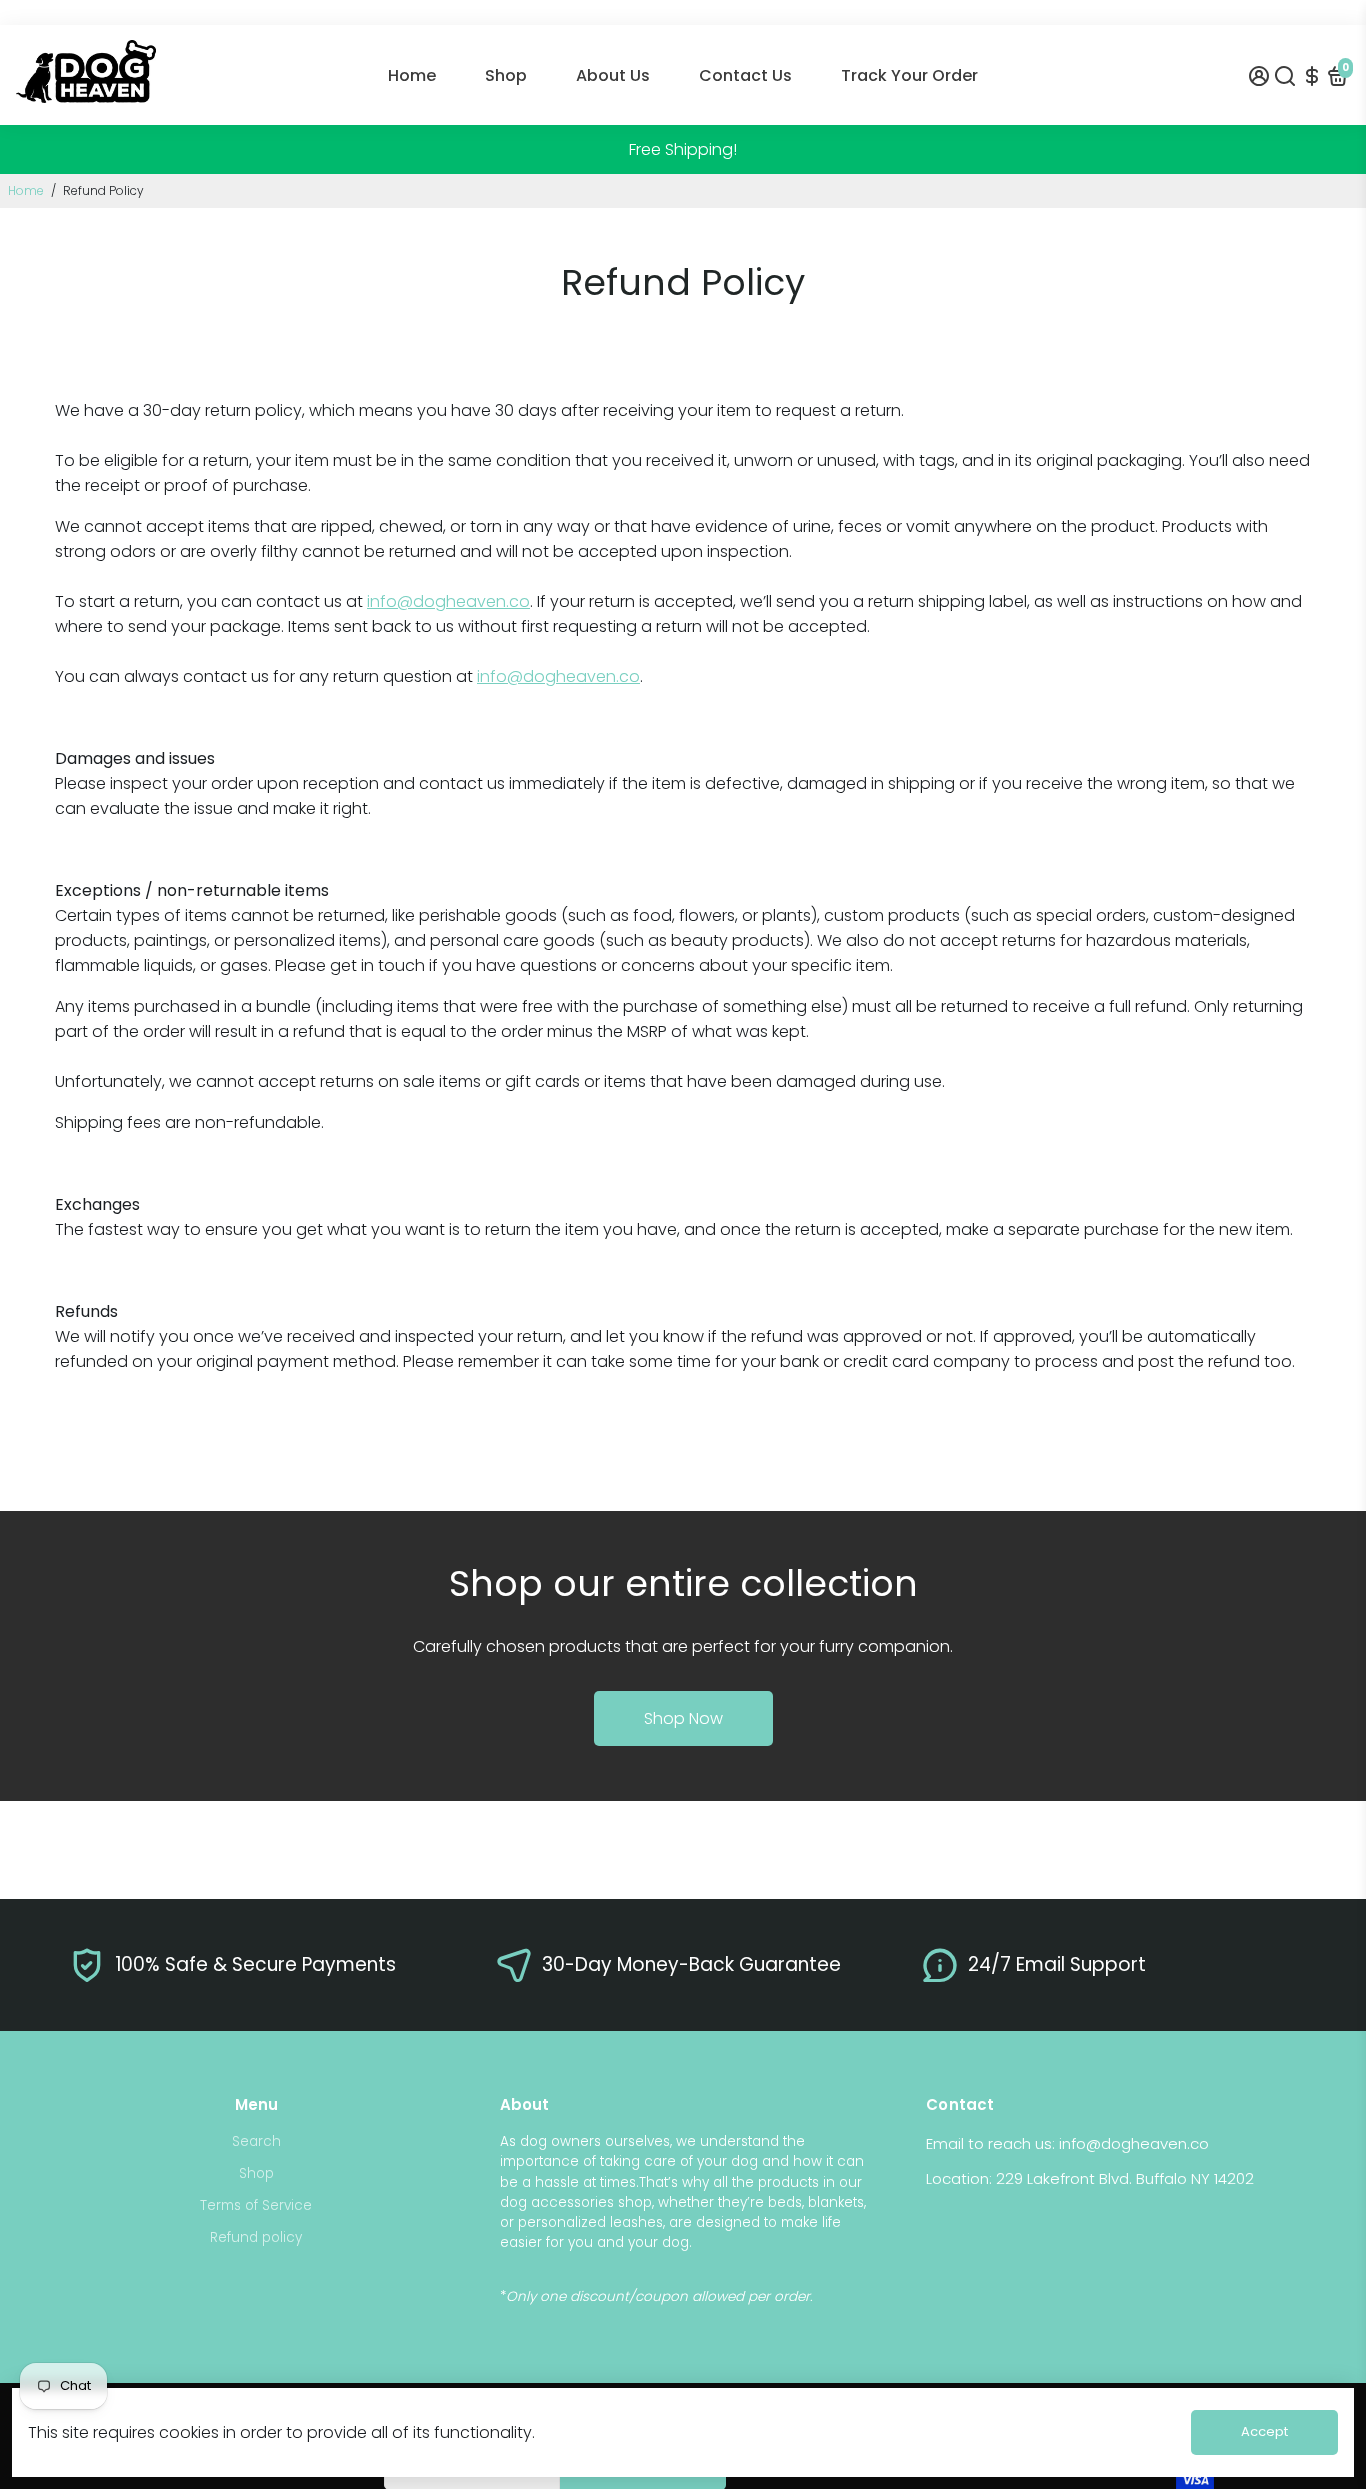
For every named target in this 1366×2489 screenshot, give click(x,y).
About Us (613, 75)
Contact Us (745, 75)
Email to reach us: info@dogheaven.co (1067, 2143)
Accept (1264, 2431)
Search (256, 2141)
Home (412, 75)
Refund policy (256, 2237)
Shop (506, 75)
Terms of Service (256, 2205)
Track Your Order (909, 75)
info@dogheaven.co (448, 601)
